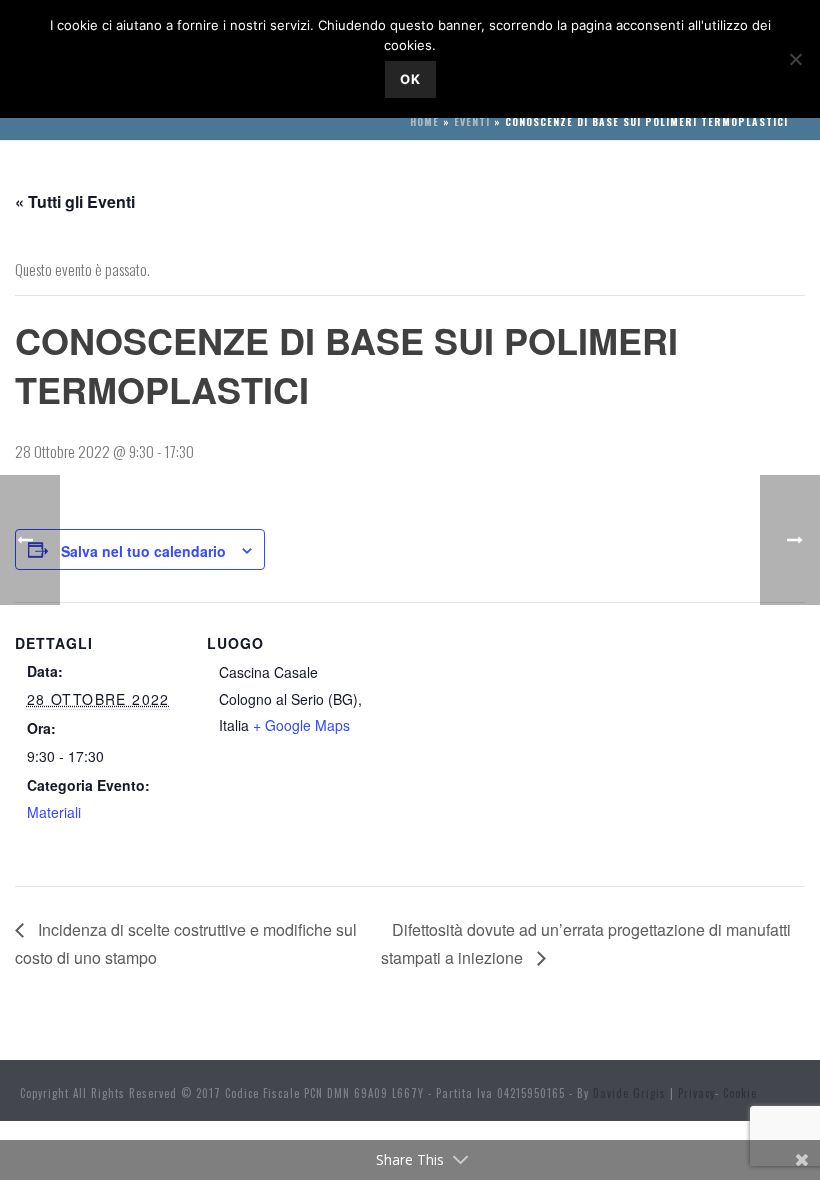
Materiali (54, 812)
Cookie (740, 1093)
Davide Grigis (629, 1093)
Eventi (472, 121)
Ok (410, 79)
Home (424, 121)
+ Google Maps (301, 725)
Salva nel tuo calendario (143, 551)
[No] (795, 59)
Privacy (696, 1093)
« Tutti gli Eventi (75, 201)
